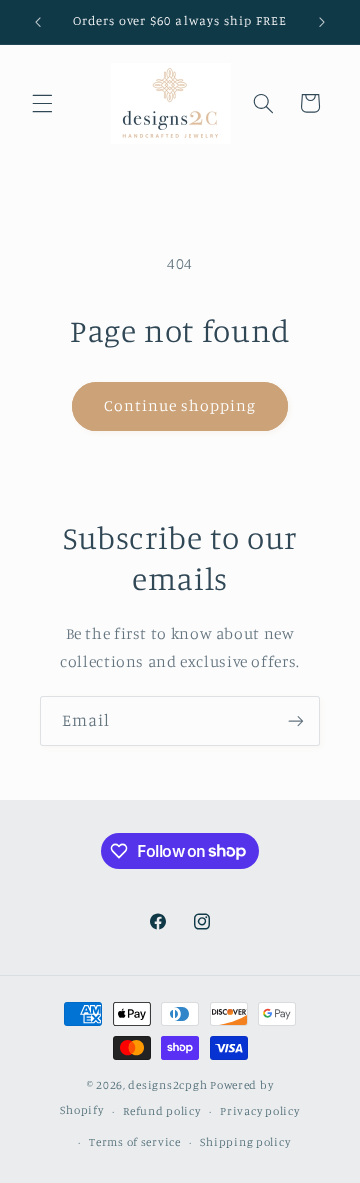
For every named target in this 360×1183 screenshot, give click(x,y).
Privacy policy (259, 1111)
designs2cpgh (167, 1085)
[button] (42, 103)
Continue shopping (180, 405)
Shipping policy (245, 1142)
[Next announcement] (322, 22)
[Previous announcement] (38, 22)
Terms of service (135, 1142)
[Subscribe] (296, 720)
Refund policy (162, 1111)
